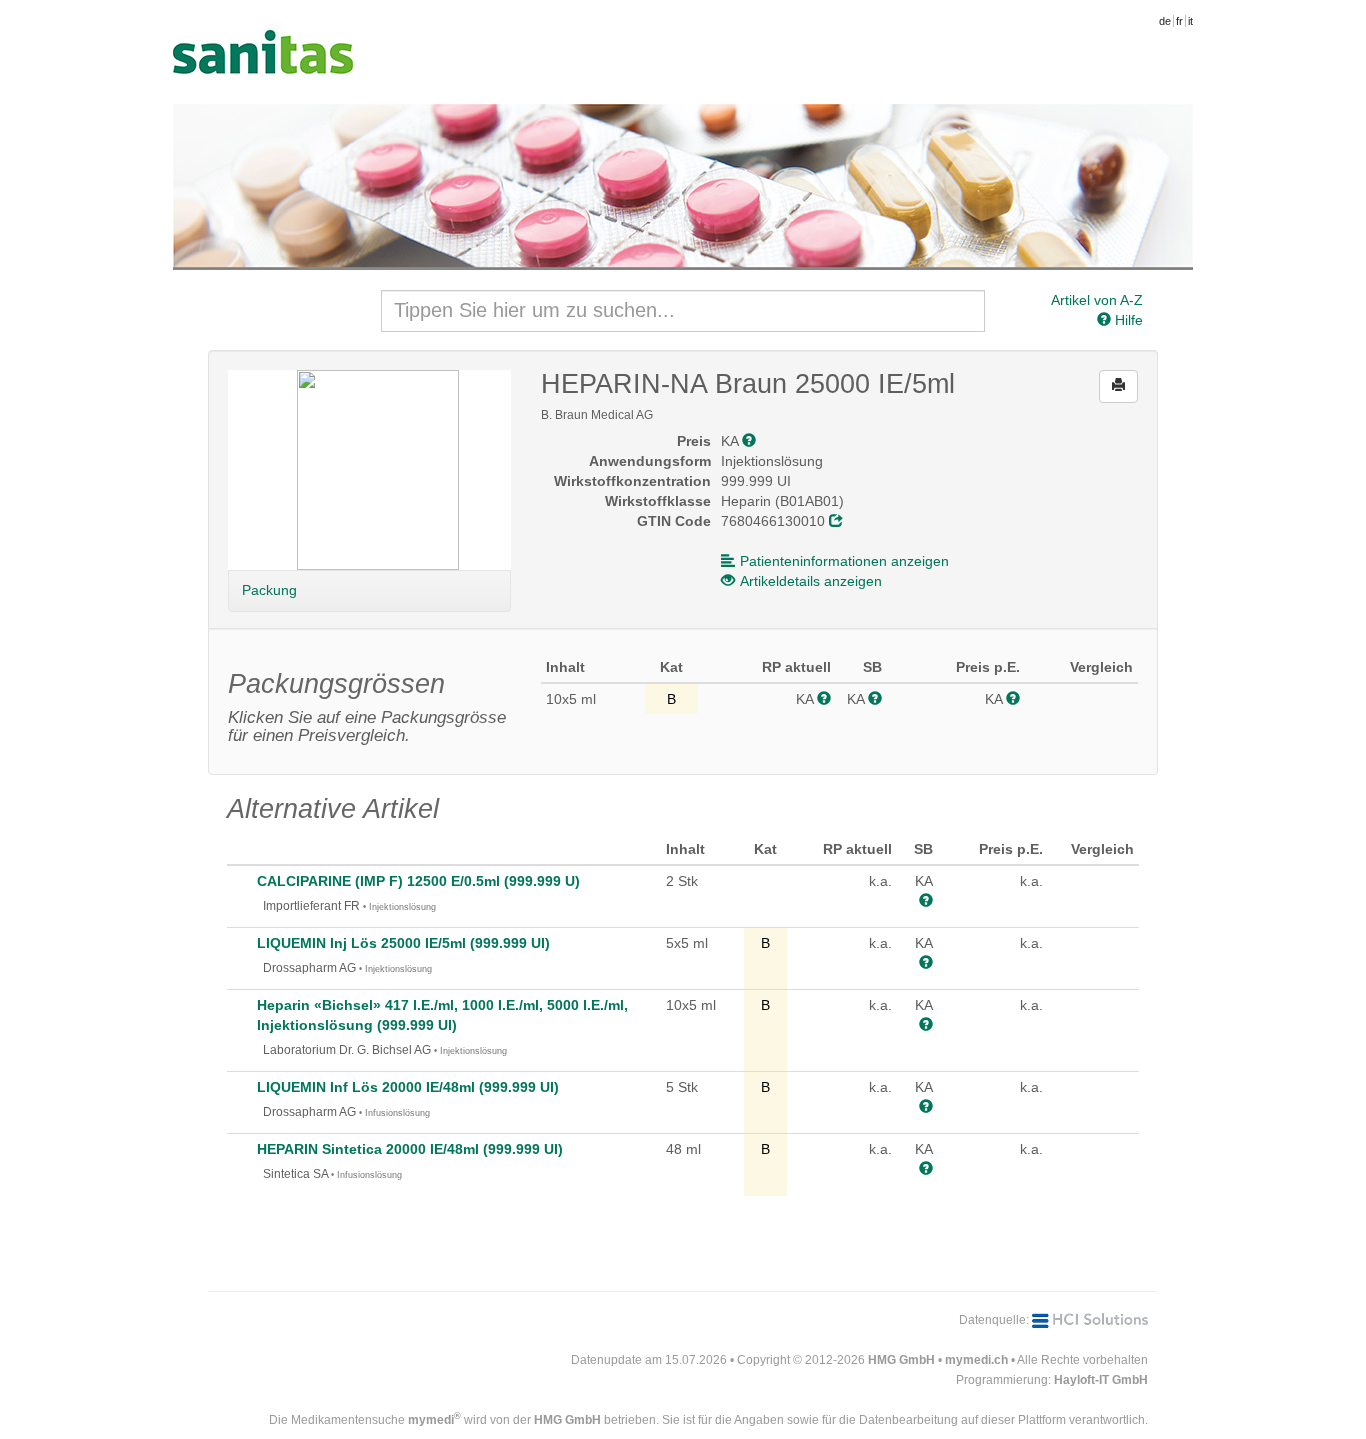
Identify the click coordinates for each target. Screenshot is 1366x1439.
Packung (269, 590)
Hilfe (1127, 320)
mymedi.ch (976, 1360)
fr (1179, 21)
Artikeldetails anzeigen (811, 581)
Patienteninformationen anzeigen (844, 561)
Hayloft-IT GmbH (1101, 1380)
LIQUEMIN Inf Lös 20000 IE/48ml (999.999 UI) (408, 1087)
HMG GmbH (901, 1360)
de (1165, 21)
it (1190, 21)
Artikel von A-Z (1097, 300)
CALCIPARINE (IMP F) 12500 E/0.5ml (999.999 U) (418, 881)
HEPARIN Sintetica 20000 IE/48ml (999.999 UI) (410, 1149)
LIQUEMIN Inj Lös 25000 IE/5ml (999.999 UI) (403, 943)
